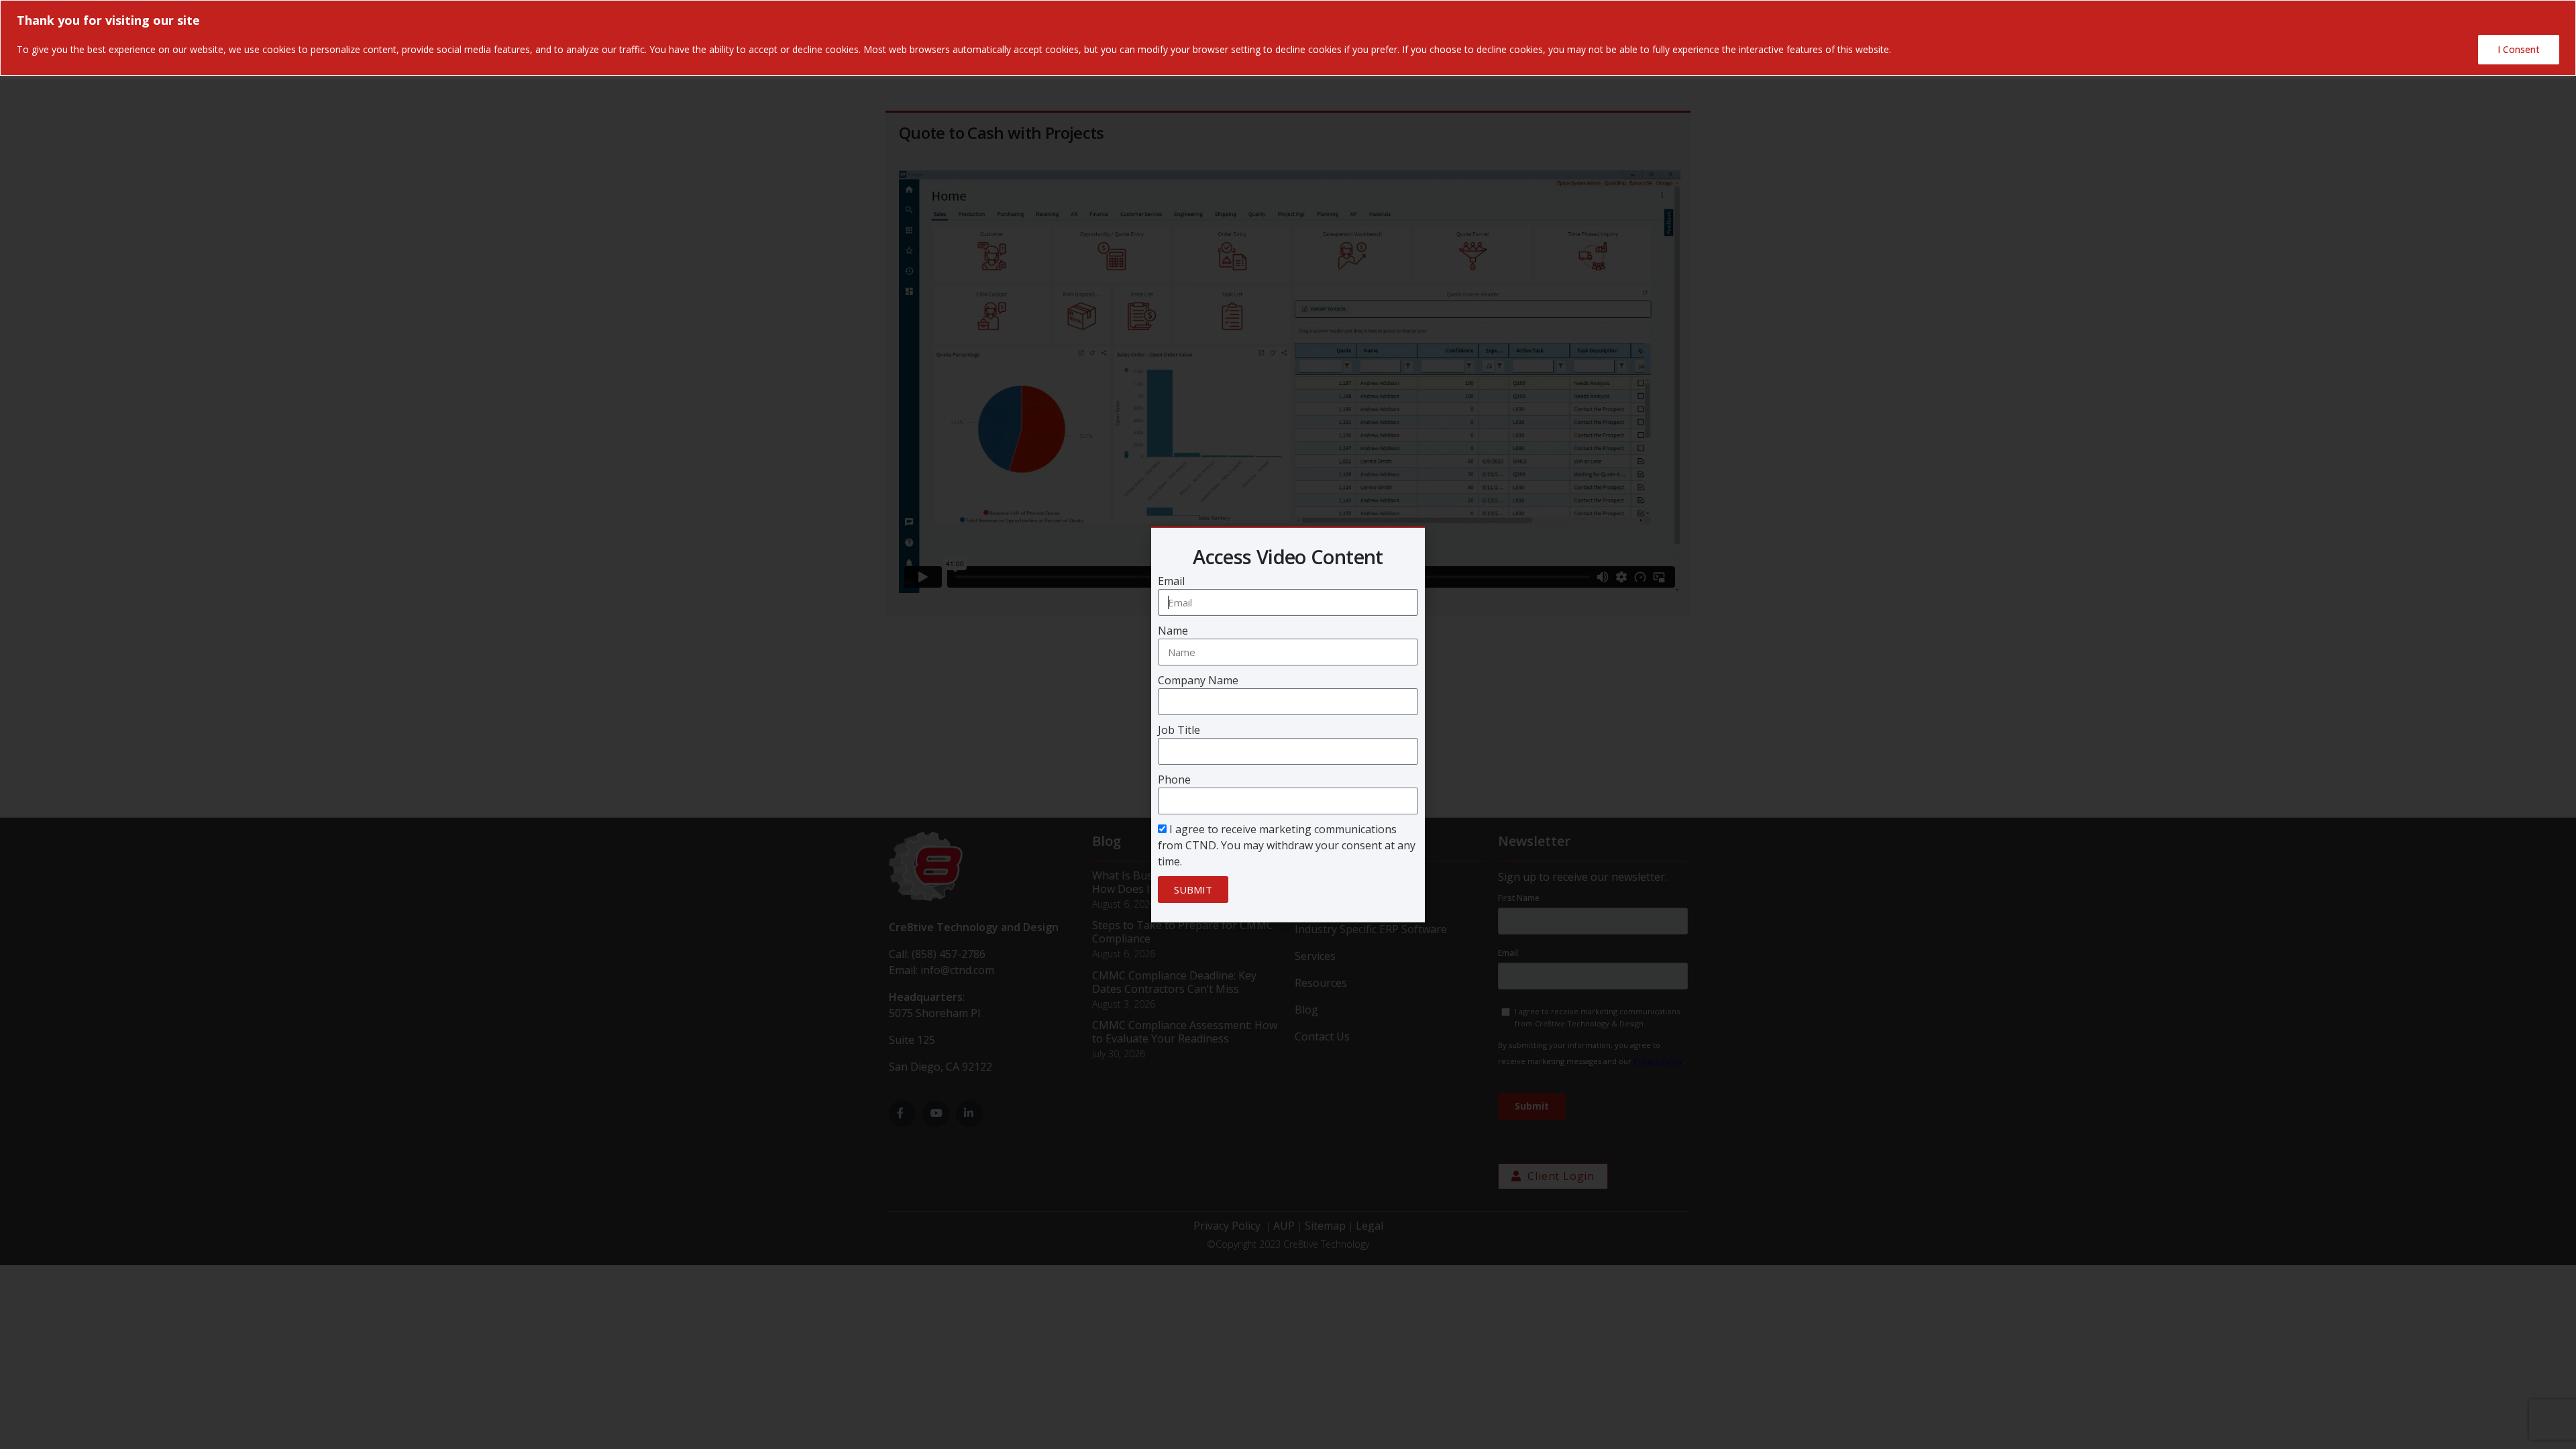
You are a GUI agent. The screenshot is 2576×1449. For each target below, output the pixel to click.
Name (1173, 631)
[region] (1288, 38)
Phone (1174, 780)
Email (1171, 581)
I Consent (2519, 49)
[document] (1288, 724)
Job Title (1179, 730)
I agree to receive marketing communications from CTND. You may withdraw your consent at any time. (1287, 845)
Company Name (1198, 680)
